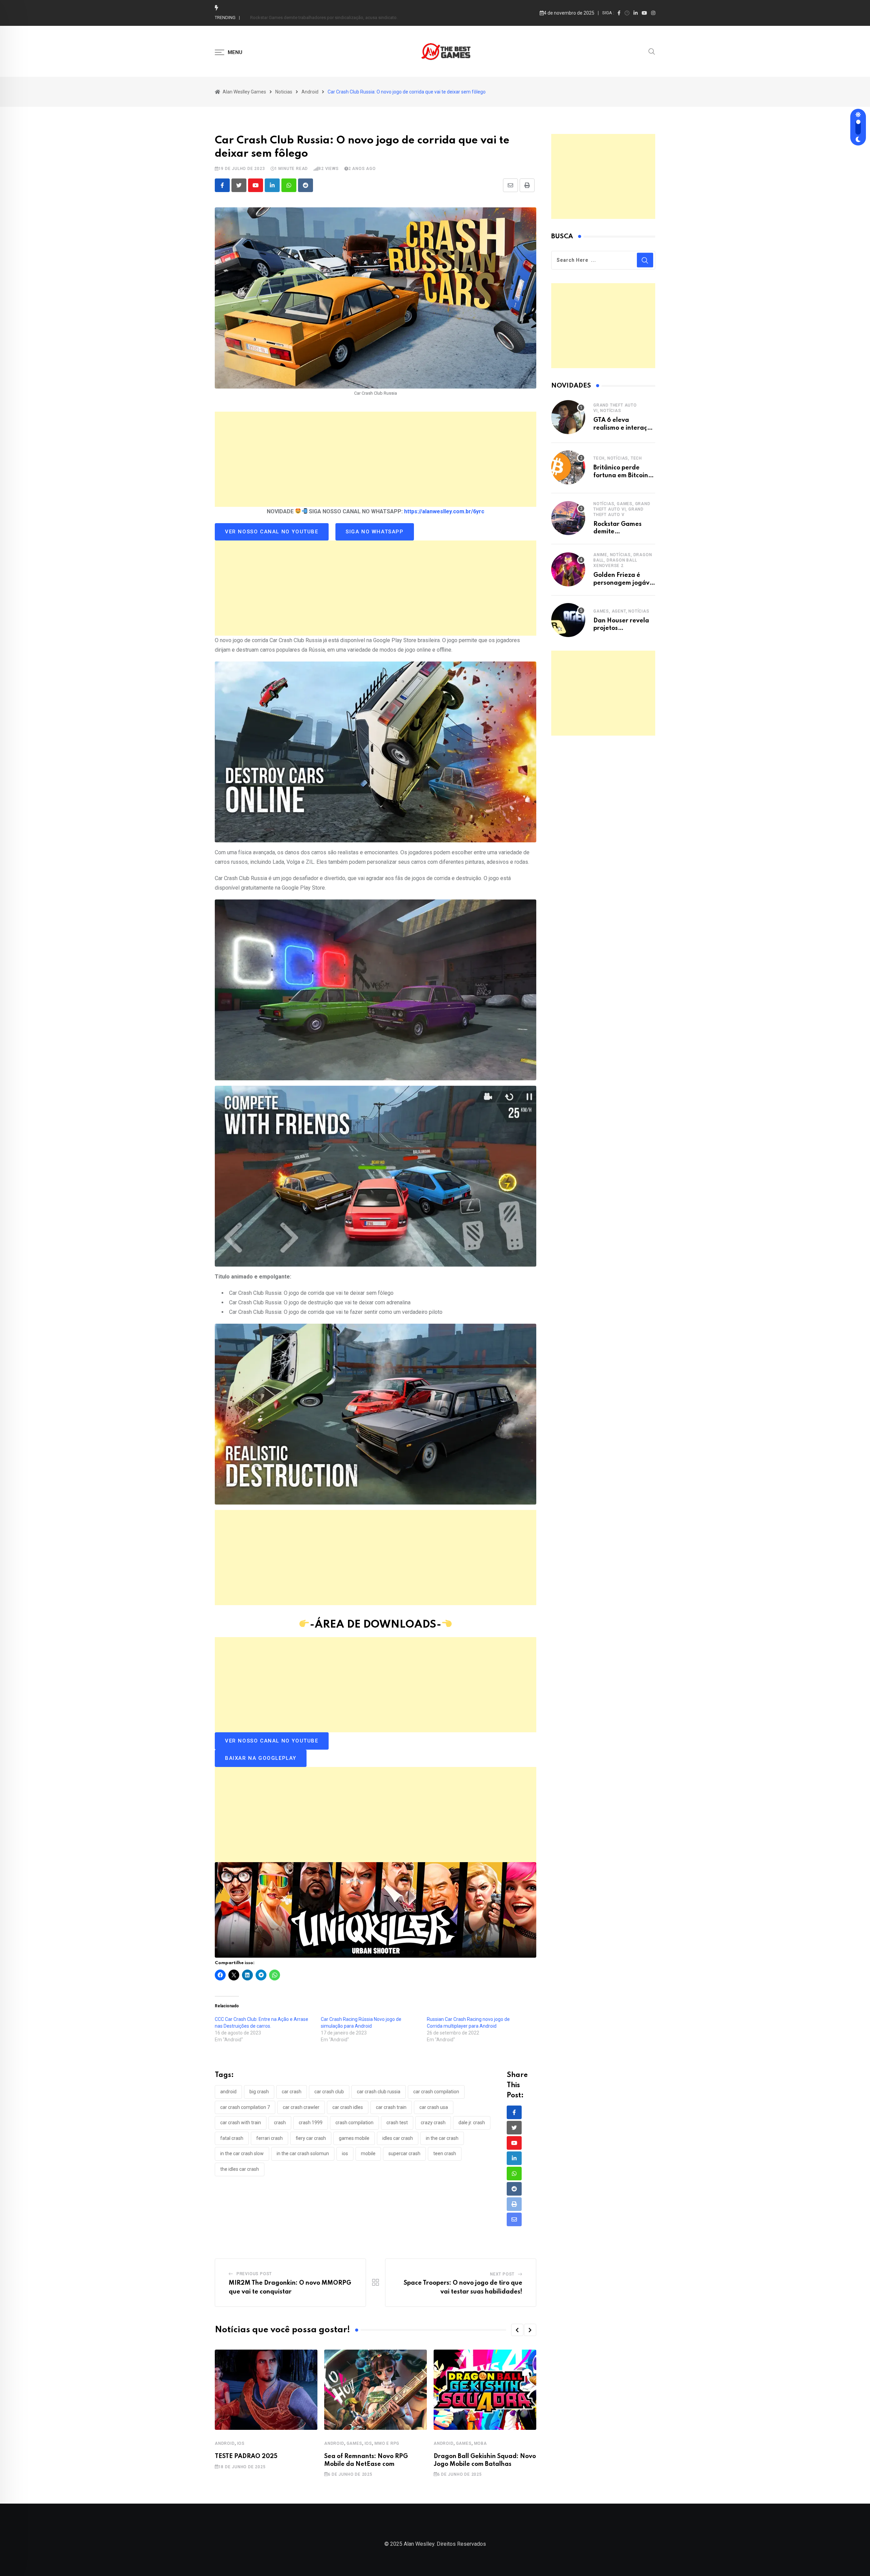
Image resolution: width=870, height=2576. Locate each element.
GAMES (354, 2443)
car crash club (329, 2092)
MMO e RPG (387, 2443)
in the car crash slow (242, 2153)
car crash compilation (436, 2092)
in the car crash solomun (303, 2153)
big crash (259, 2092)
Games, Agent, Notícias (621, 611)
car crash (292, 2092)
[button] (517, 2330)
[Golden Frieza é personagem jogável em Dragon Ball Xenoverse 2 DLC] (568, 569)
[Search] (652, 51)
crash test (397, 2123)
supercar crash (404, 2153)
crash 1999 (311, 2123)
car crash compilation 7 (245, 2107)
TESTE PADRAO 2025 (246, 2456)
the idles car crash (240, 2169)
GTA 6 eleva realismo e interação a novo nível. (624, 428)
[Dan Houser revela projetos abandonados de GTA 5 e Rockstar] (568, 620)
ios (345, 2153)
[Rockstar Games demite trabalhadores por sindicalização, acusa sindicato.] (568, 518)
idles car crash (398, 2138)
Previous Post (254, 2274)
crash (280, 2123)
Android (225, 2443)
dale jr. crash (472, 2123)
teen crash (445, 2153)
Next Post (502, 2274)
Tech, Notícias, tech (618, 458)
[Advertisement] (376, 459)
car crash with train (241, 2123)
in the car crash (442, 2138)
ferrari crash (269, 2138)
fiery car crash (311, 2138)
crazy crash (433, 2123)
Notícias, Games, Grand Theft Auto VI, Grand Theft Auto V (622, 509)
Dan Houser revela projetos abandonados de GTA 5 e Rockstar (312, 18)
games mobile (354, 2138)
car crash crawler (301, 2107)
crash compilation (354, 2123)
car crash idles (348, 2107)
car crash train (391, 2107)
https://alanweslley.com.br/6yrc (444, 511)
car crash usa (434, 2107)
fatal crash (232, 2138)
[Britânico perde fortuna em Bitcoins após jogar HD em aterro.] (568, 467)
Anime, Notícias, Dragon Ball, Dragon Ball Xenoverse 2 (623, 560)
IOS (241, 2443)
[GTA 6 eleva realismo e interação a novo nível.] (568, 417)
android (228, 2092)
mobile (368, 2153)
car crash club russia (379, 2092)
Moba (481, 2443)
